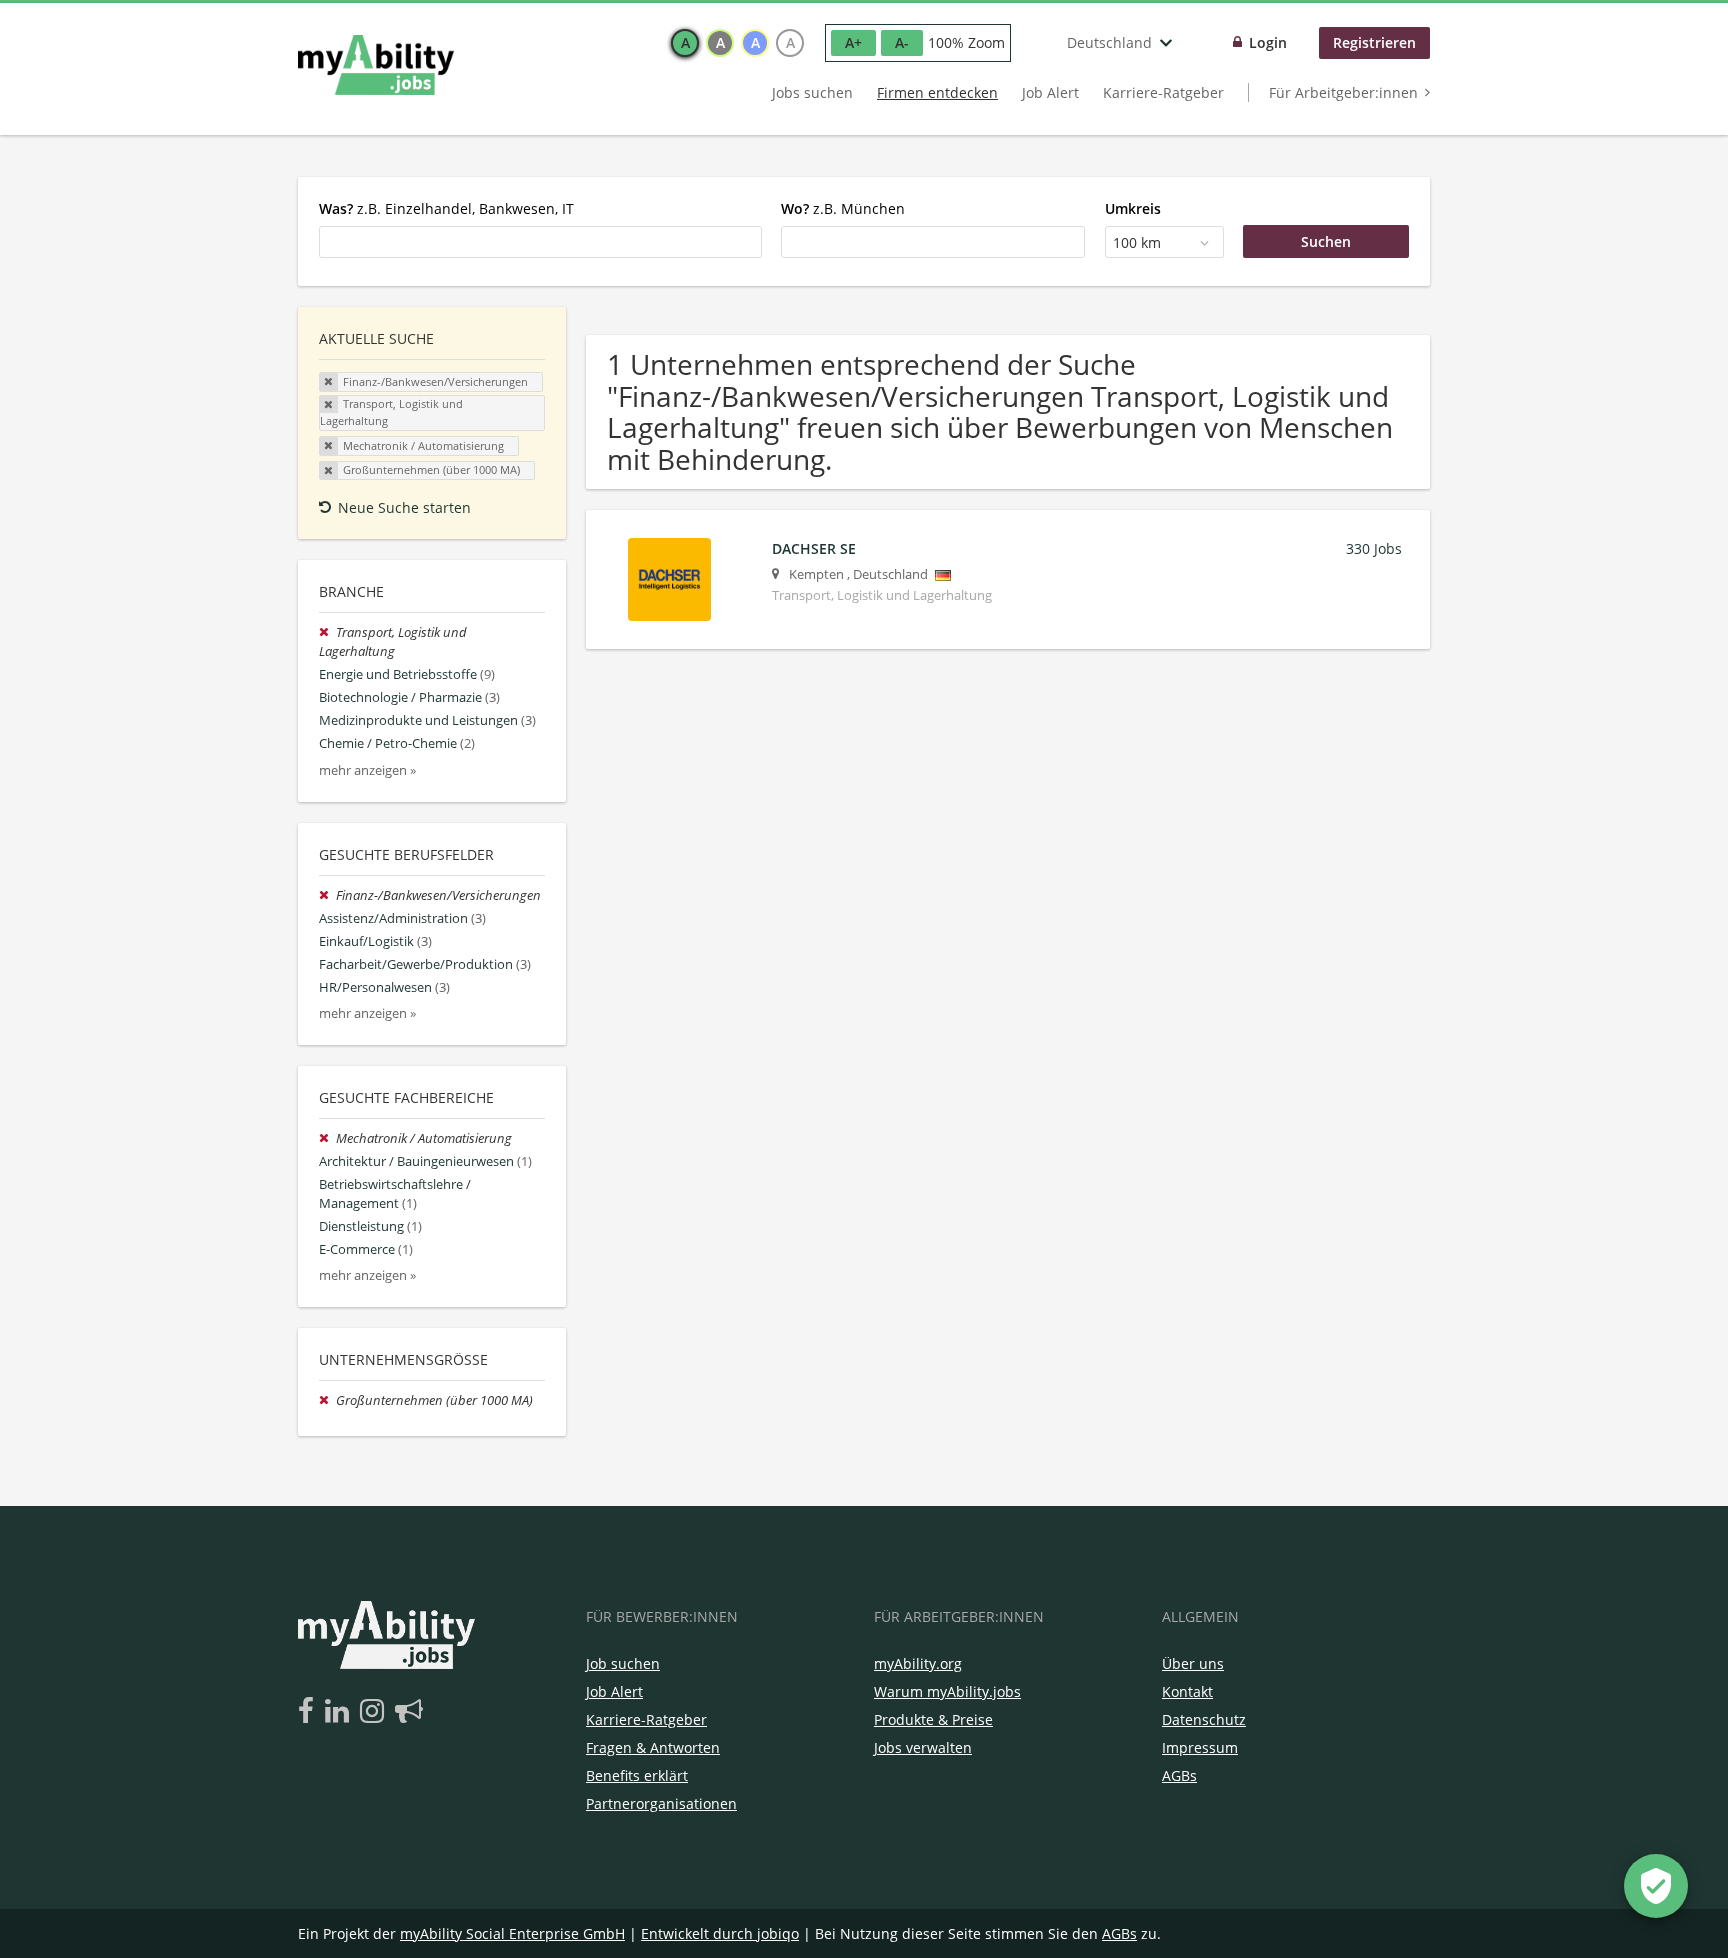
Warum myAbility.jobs (947, 1691)
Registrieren (1374, 42)
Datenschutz (1204, 1719)
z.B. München (843, 208)
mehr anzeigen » (367, 770)
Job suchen (623, 1663)
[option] (685, 43)
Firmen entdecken (937, 92)
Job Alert (1050, 92)
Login (1268, 42)
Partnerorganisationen (661, 1803)
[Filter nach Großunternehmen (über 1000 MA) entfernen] (327, 1400)
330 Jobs (1374, 548)
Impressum (1200, 1747)
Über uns (1193, 1663)
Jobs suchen (812, 92)
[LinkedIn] (340, 1712)
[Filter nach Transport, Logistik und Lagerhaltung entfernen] (327, 632)
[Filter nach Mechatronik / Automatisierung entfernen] (327, 1138)
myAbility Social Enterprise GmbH (512, 1933)
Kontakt (1187, 1691)
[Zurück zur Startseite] (376, 65)
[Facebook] (309, 1712)
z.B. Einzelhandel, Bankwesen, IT (446, 208)
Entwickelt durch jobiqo (720, 1933)
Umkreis (1133, 208)
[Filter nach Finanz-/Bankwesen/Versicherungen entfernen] (327, 895)
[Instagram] (375, 1712)
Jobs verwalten (923, 1747)
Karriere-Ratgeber (1163, 92)
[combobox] (540, 242)
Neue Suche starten (404, 507)
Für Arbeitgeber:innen (1343, 92)
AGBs (1179, 1775)
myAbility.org (918, 1663)
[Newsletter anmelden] (409, 1712)
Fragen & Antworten (653, 1747)
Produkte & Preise (933, 1719)
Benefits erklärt (637, 1775)
